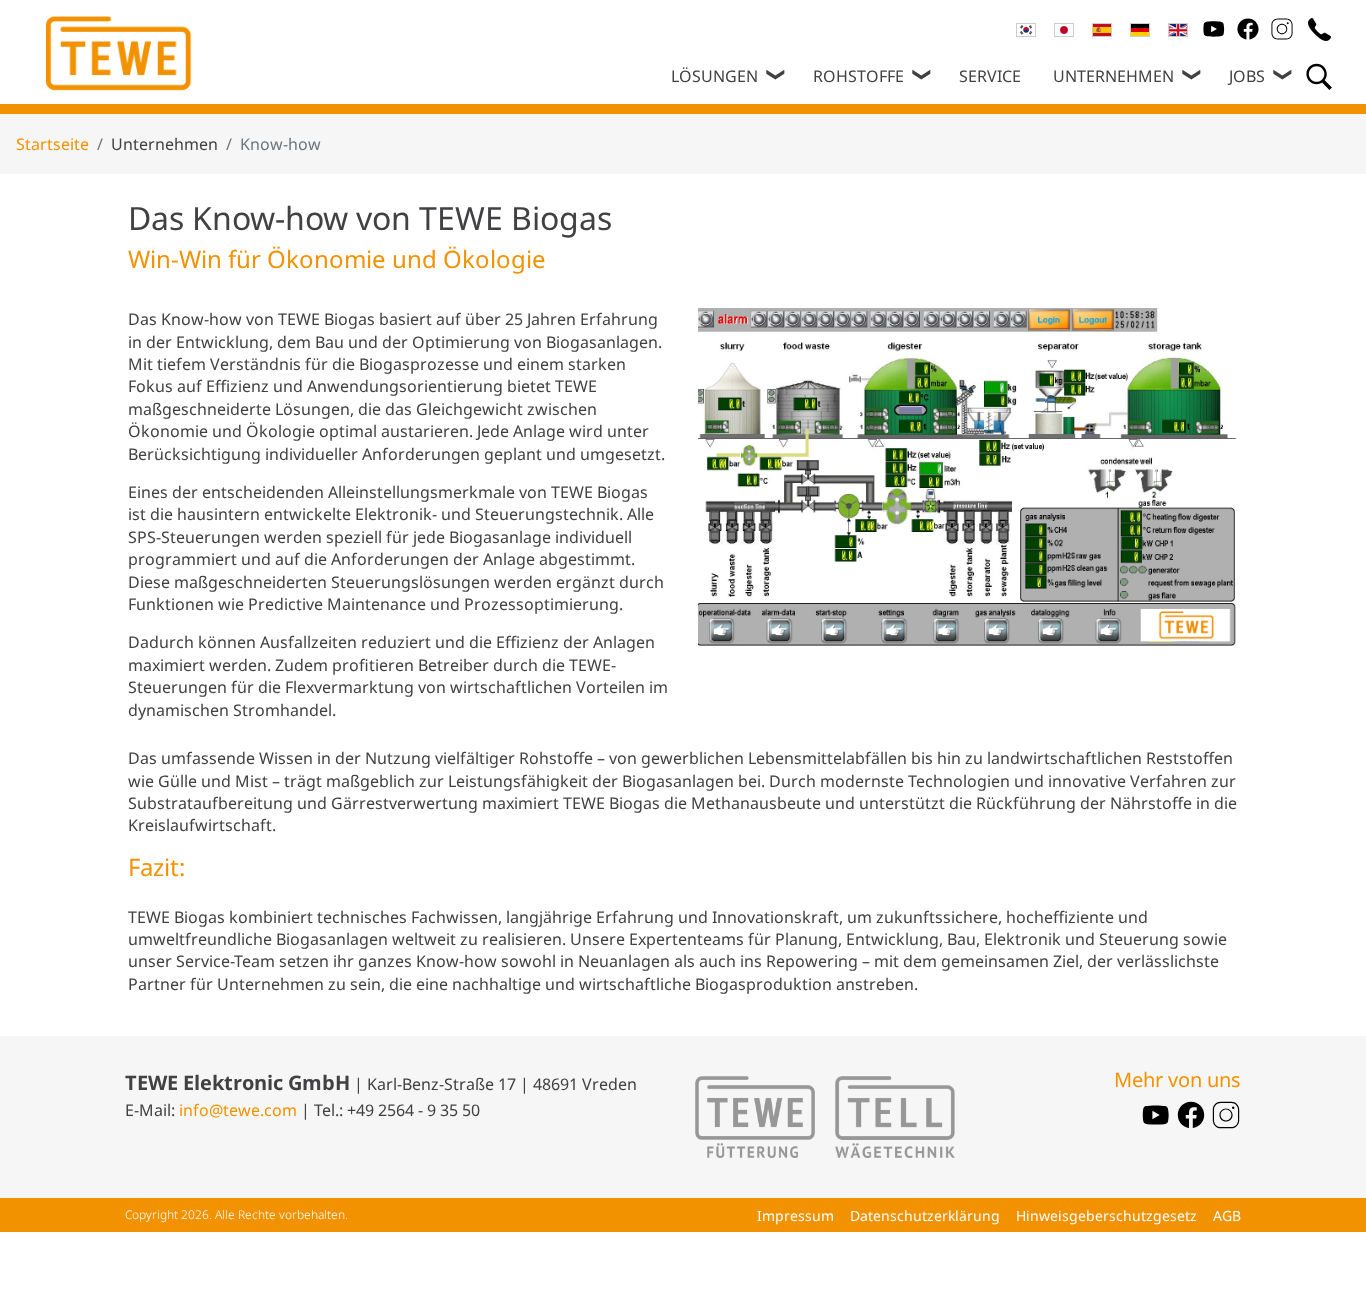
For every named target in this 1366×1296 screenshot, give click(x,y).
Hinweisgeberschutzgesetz (1106, 1215)
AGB (1227, 1215)
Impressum (795, 1215)
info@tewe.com (238, 1110)
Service (990, 76)
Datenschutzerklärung (925, 1215)
